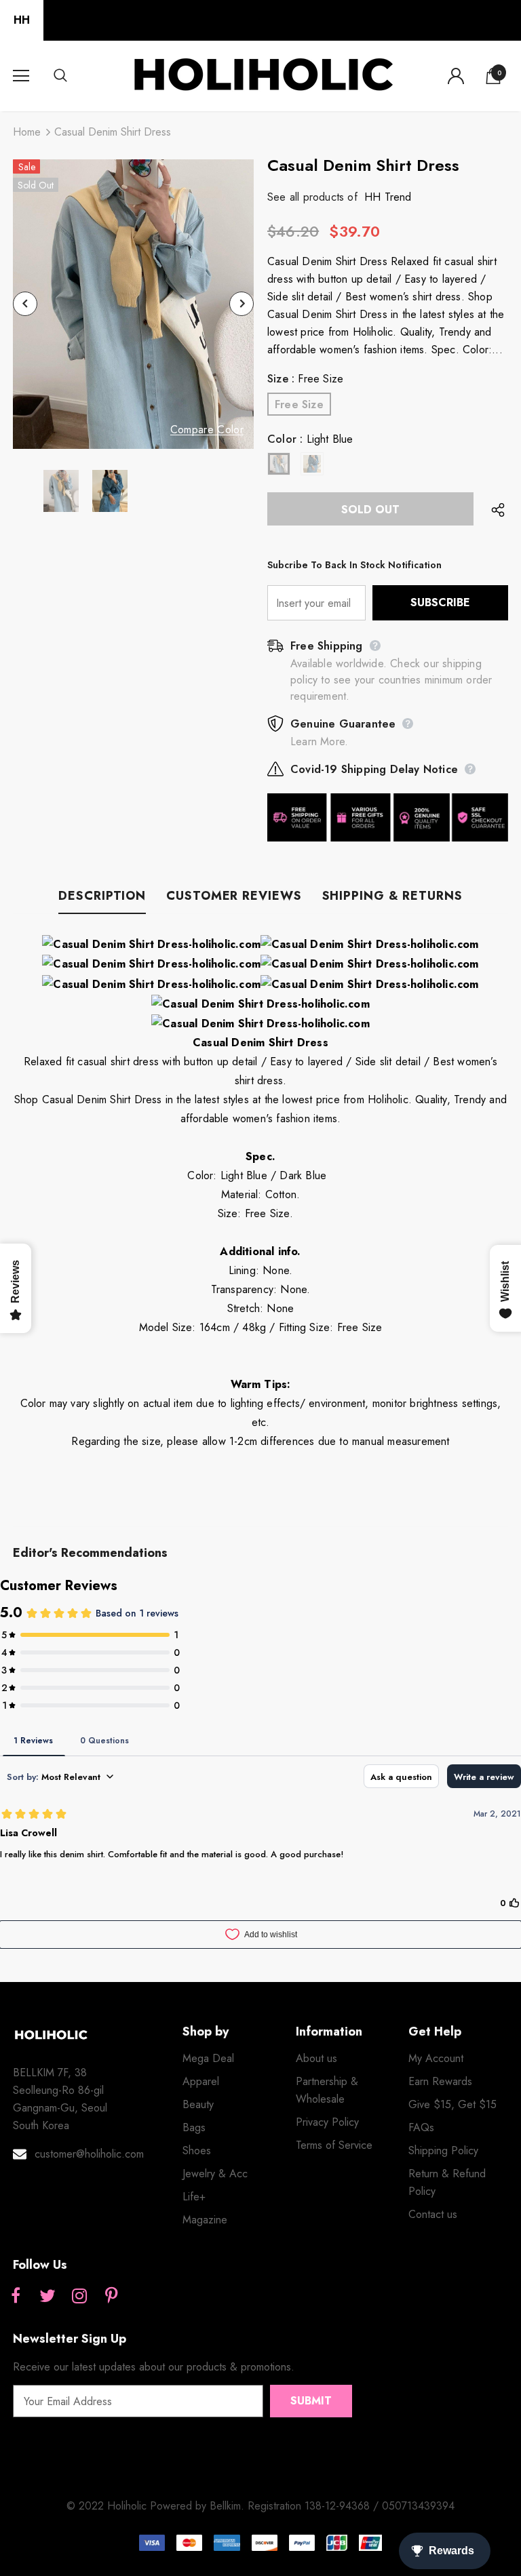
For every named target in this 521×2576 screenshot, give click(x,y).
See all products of (312, 197)
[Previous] (25, 304)
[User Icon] (456, 76)
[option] (133, 304)
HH (22, 20)
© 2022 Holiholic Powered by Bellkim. (157, 2506)
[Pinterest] (111, 2297)
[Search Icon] (74, 76)
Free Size (299, 404)
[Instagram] (79, 2297)
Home (27, 132)
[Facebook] (16, 2297)
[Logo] (263, 75)
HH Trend (388, 197)
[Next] (242, 304)
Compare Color (207, 430)
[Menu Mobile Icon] (21, 76)
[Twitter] (47, 2297)
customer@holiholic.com (89, 2154)
